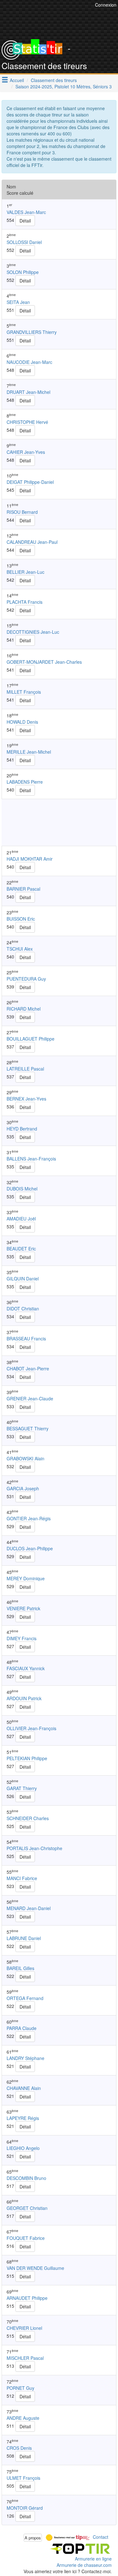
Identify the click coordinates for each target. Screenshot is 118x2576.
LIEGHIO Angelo (23, 2148)
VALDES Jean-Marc (26, 212)
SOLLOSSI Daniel (24, 242)
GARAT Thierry (22, 1788)
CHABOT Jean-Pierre (28, 1368)
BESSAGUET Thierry (28, 1428)
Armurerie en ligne (93, 2559)
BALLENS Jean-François (31, 1159)
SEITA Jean (18, 302)
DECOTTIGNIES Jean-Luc (33, 632)
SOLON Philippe (23, 272)
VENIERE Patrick (23, 1608)
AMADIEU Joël (21, 1219)
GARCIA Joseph (23, 1488)
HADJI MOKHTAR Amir (30, 859)
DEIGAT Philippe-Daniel (30, 482)
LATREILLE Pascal (25, 1069)
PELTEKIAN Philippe (27, 1758)
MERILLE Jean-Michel (29, 752)
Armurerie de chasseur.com (84, 2565)
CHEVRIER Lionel (24, 2328)
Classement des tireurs (54, 80)
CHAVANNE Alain (24, 2088)
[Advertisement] (59, 822)
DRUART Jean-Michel (28, 392)
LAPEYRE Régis (23, 2118)
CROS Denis (19, 2448)
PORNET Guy (20, 2388)
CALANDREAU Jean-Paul (32, 542)
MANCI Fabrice (22, 1878)
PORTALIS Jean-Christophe (34, 1848)
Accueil (17, 80)
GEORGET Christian (27, 2208)
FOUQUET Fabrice (26, 2238)
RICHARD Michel (24, 1009)
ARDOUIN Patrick (24, 1698)
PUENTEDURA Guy (26, 979)
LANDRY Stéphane (25, 2058)
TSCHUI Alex (20, 949)
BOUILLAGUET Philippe (31, 1039)
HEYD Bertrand (22, 1129)
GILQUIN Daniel (23, 1279)
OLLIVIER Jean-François (31, 1728)
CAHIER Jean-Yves (26, 452)
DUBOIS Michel (22, 1189)
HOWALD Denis (22, 722)
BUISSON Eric (21, 919)
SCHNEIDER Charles (28, 1818)
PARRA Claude (22, 2028)
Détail (25, 221)
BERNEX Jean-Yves (26, 1099)
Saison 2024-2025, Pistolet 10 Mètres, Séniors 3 (64, 86)
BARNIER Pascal (23, 889)
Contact (101, 2537)
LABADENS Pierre (25, 782)
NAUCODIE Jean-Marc (29, 362)
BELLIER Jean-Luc (25, 572)
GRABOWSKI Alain (25, 1458)
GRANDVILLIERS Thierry (32, 332)
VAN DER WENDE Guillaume (35, 2268)
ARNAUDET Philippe (27, 2298)
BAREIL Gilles (20, 1968)
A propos (33, 2538)
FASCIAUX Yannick (26, 1668)
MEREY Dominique (26, 1578)
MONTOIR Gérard (25, 2508)
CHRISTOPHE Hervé (27, 422)
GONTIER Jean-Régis (29, 1518)
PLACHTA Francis (25, 602)
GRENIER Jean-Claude (30, 1398)
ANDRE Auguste (23, 2418)
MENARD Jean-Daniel (29, 1908)
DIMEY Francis (22, 1638)
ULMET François (23, 2478)
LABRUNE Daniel (24, 1938)
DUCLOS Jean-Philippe (30, 1548)
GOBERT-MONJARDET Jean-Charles (44, 662)
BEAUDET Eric (21, 1249)
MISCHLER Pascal (25, 2358)
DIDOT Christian (23, 1309)
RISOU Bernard (22, 512)
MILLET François (24, 692)
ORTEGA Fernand (25, 1998)
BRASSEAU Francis (26, 1338)
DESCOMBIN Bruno (26, 2178)
